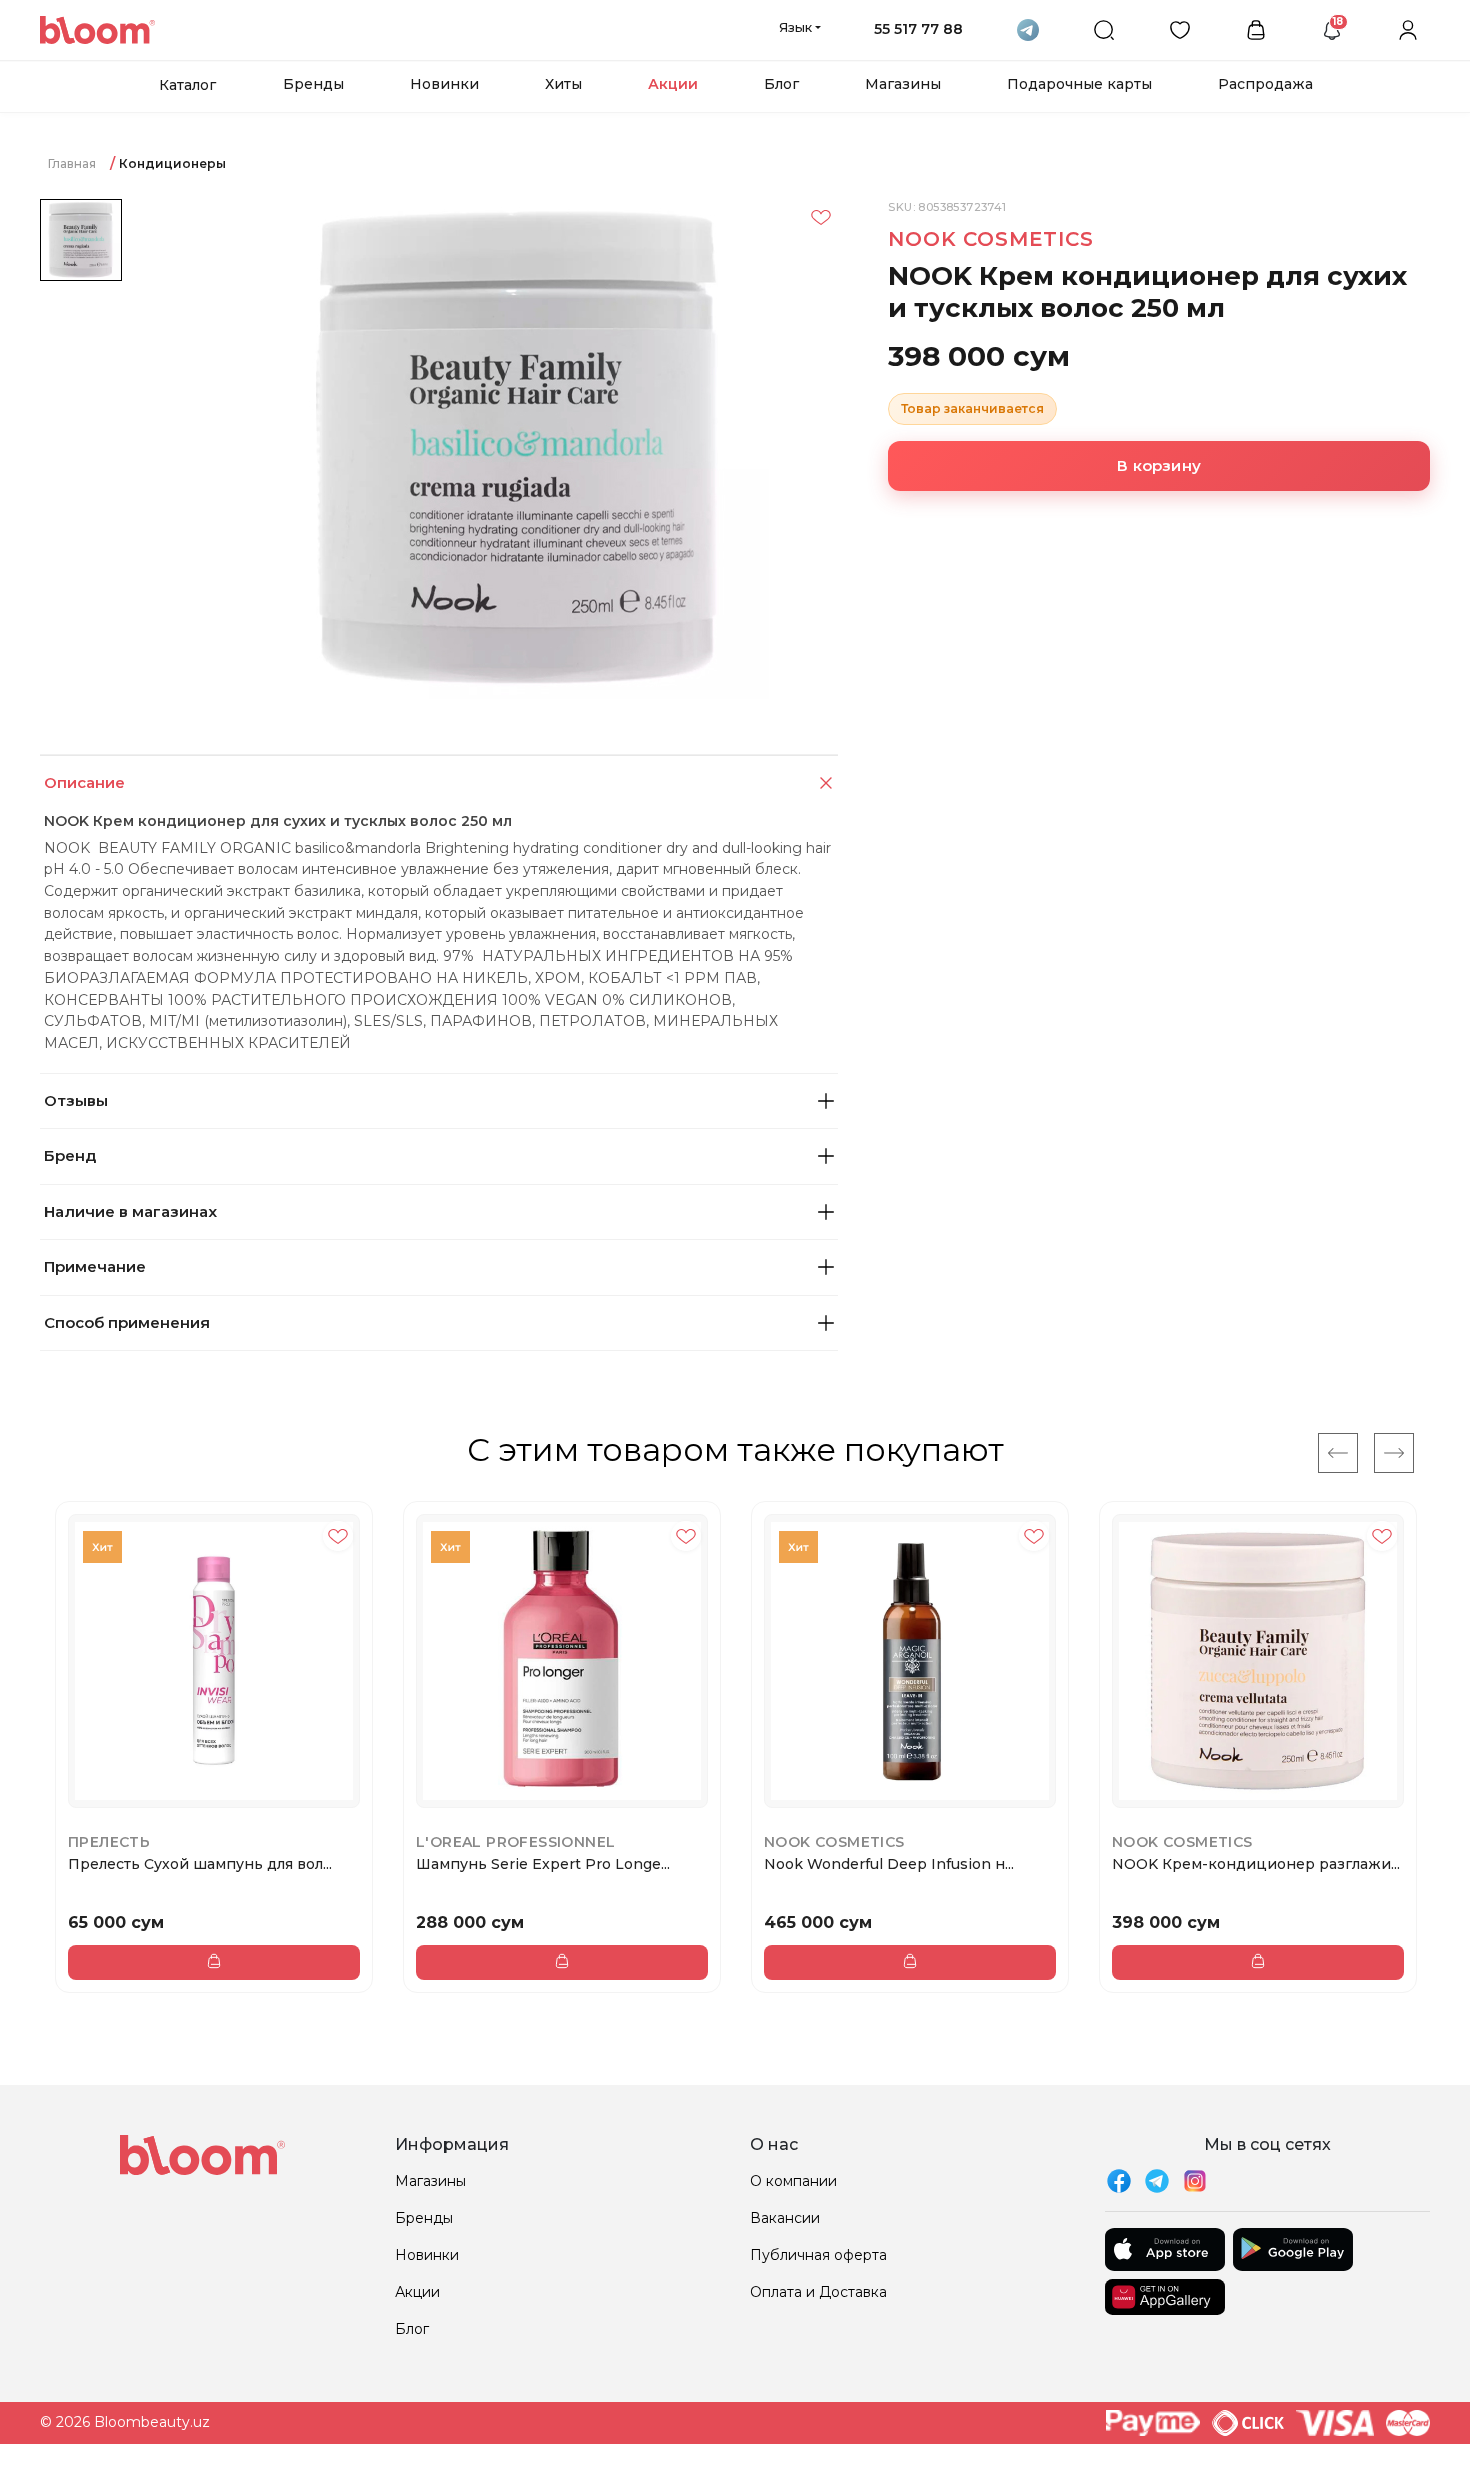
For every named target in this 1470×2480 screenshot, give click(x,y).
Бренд (70, 1155)
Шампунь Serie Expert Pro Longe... (543, 1864)
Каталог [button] (187, 85)
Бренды (313, 84)
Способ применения (127, 1322)
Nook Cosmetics (990, 239)
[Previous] (1338, 1453)
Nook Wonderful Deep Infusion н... (889, 1864)
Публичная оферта (818, 2255)
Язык (795, 27)
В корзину (1159, 465)
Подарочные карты (1079, 84)
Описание (84, 782)
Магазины (903, 84)
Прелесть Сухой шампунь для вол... (200, 1864)
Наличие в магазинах (130, 1211)
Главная (72, 163)
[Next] (1394, 1453)
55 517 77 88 (918, 29)
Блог (781, 84)
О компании (793, 2181)
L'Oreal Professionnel (515, 1842)
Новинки (444, 84)
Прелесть (109, 1842)
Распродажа (1265, 84)
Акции (673, 84)
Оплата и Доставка (818, 2292)
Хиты (563, 84)
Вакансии (785, 2218)
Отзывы (76, 1100)
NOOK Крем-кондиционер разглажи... (1256, 1864)
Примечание (95, 1266)
